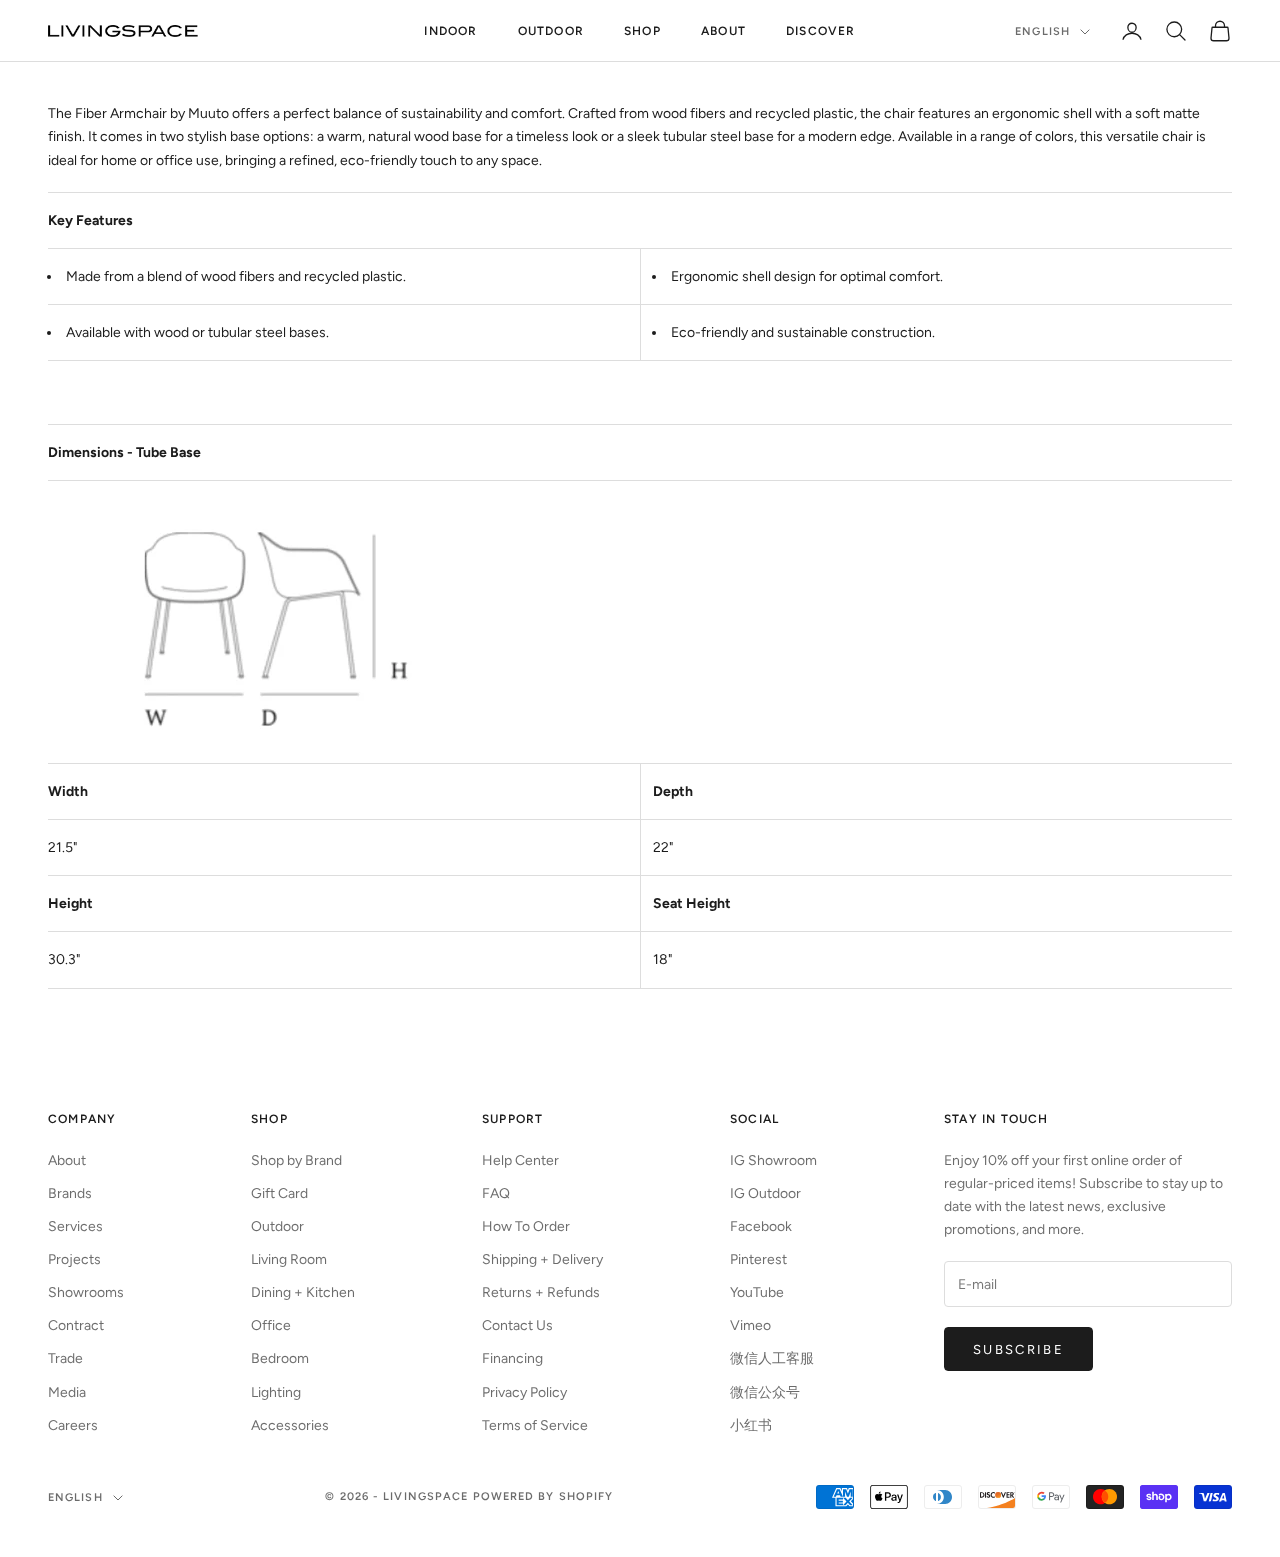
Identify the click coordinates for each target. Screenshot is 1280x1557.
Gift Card (279, 1193)
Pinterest (758, 1259)
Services (75, 1226)
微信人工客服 (772, 1358)
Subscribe (1018, 1349)
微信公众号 (765, 1392)
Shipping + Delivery (542, 1259)
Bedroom (280, 1358)
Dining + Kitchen (303, 1292)
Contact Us (517, 1325)
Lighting (276, 1392)
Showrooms (86, 1292)
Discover (821, 31)
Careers (73, 1425)
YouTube (757, 1292)
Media (67, 1392)
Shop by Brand (296, 1160)
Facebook (761, 1226)
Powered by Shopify (543, 1496)
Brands (70, 1193)
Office (271, 1325)
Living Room (289, 1259)
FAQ (496, 1193)
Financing (512, 1358)
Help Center (520, 1160)
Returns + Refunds (541, 1292)
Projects (74, 1259)
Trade (65, 1358)
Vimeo (750, 1325)
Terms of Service (535, 1425)
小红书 (751, 1425)
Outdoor (551, 31)
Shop (642, 31)
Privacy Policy (524, 1392)
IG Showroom (773, 1160)
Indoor (450, 31)
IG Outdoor (765, 1193)
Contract (76, 1325)
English (1042, 31)
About (723, 31)
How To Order (526, 1226)
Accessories (290, 1425)
